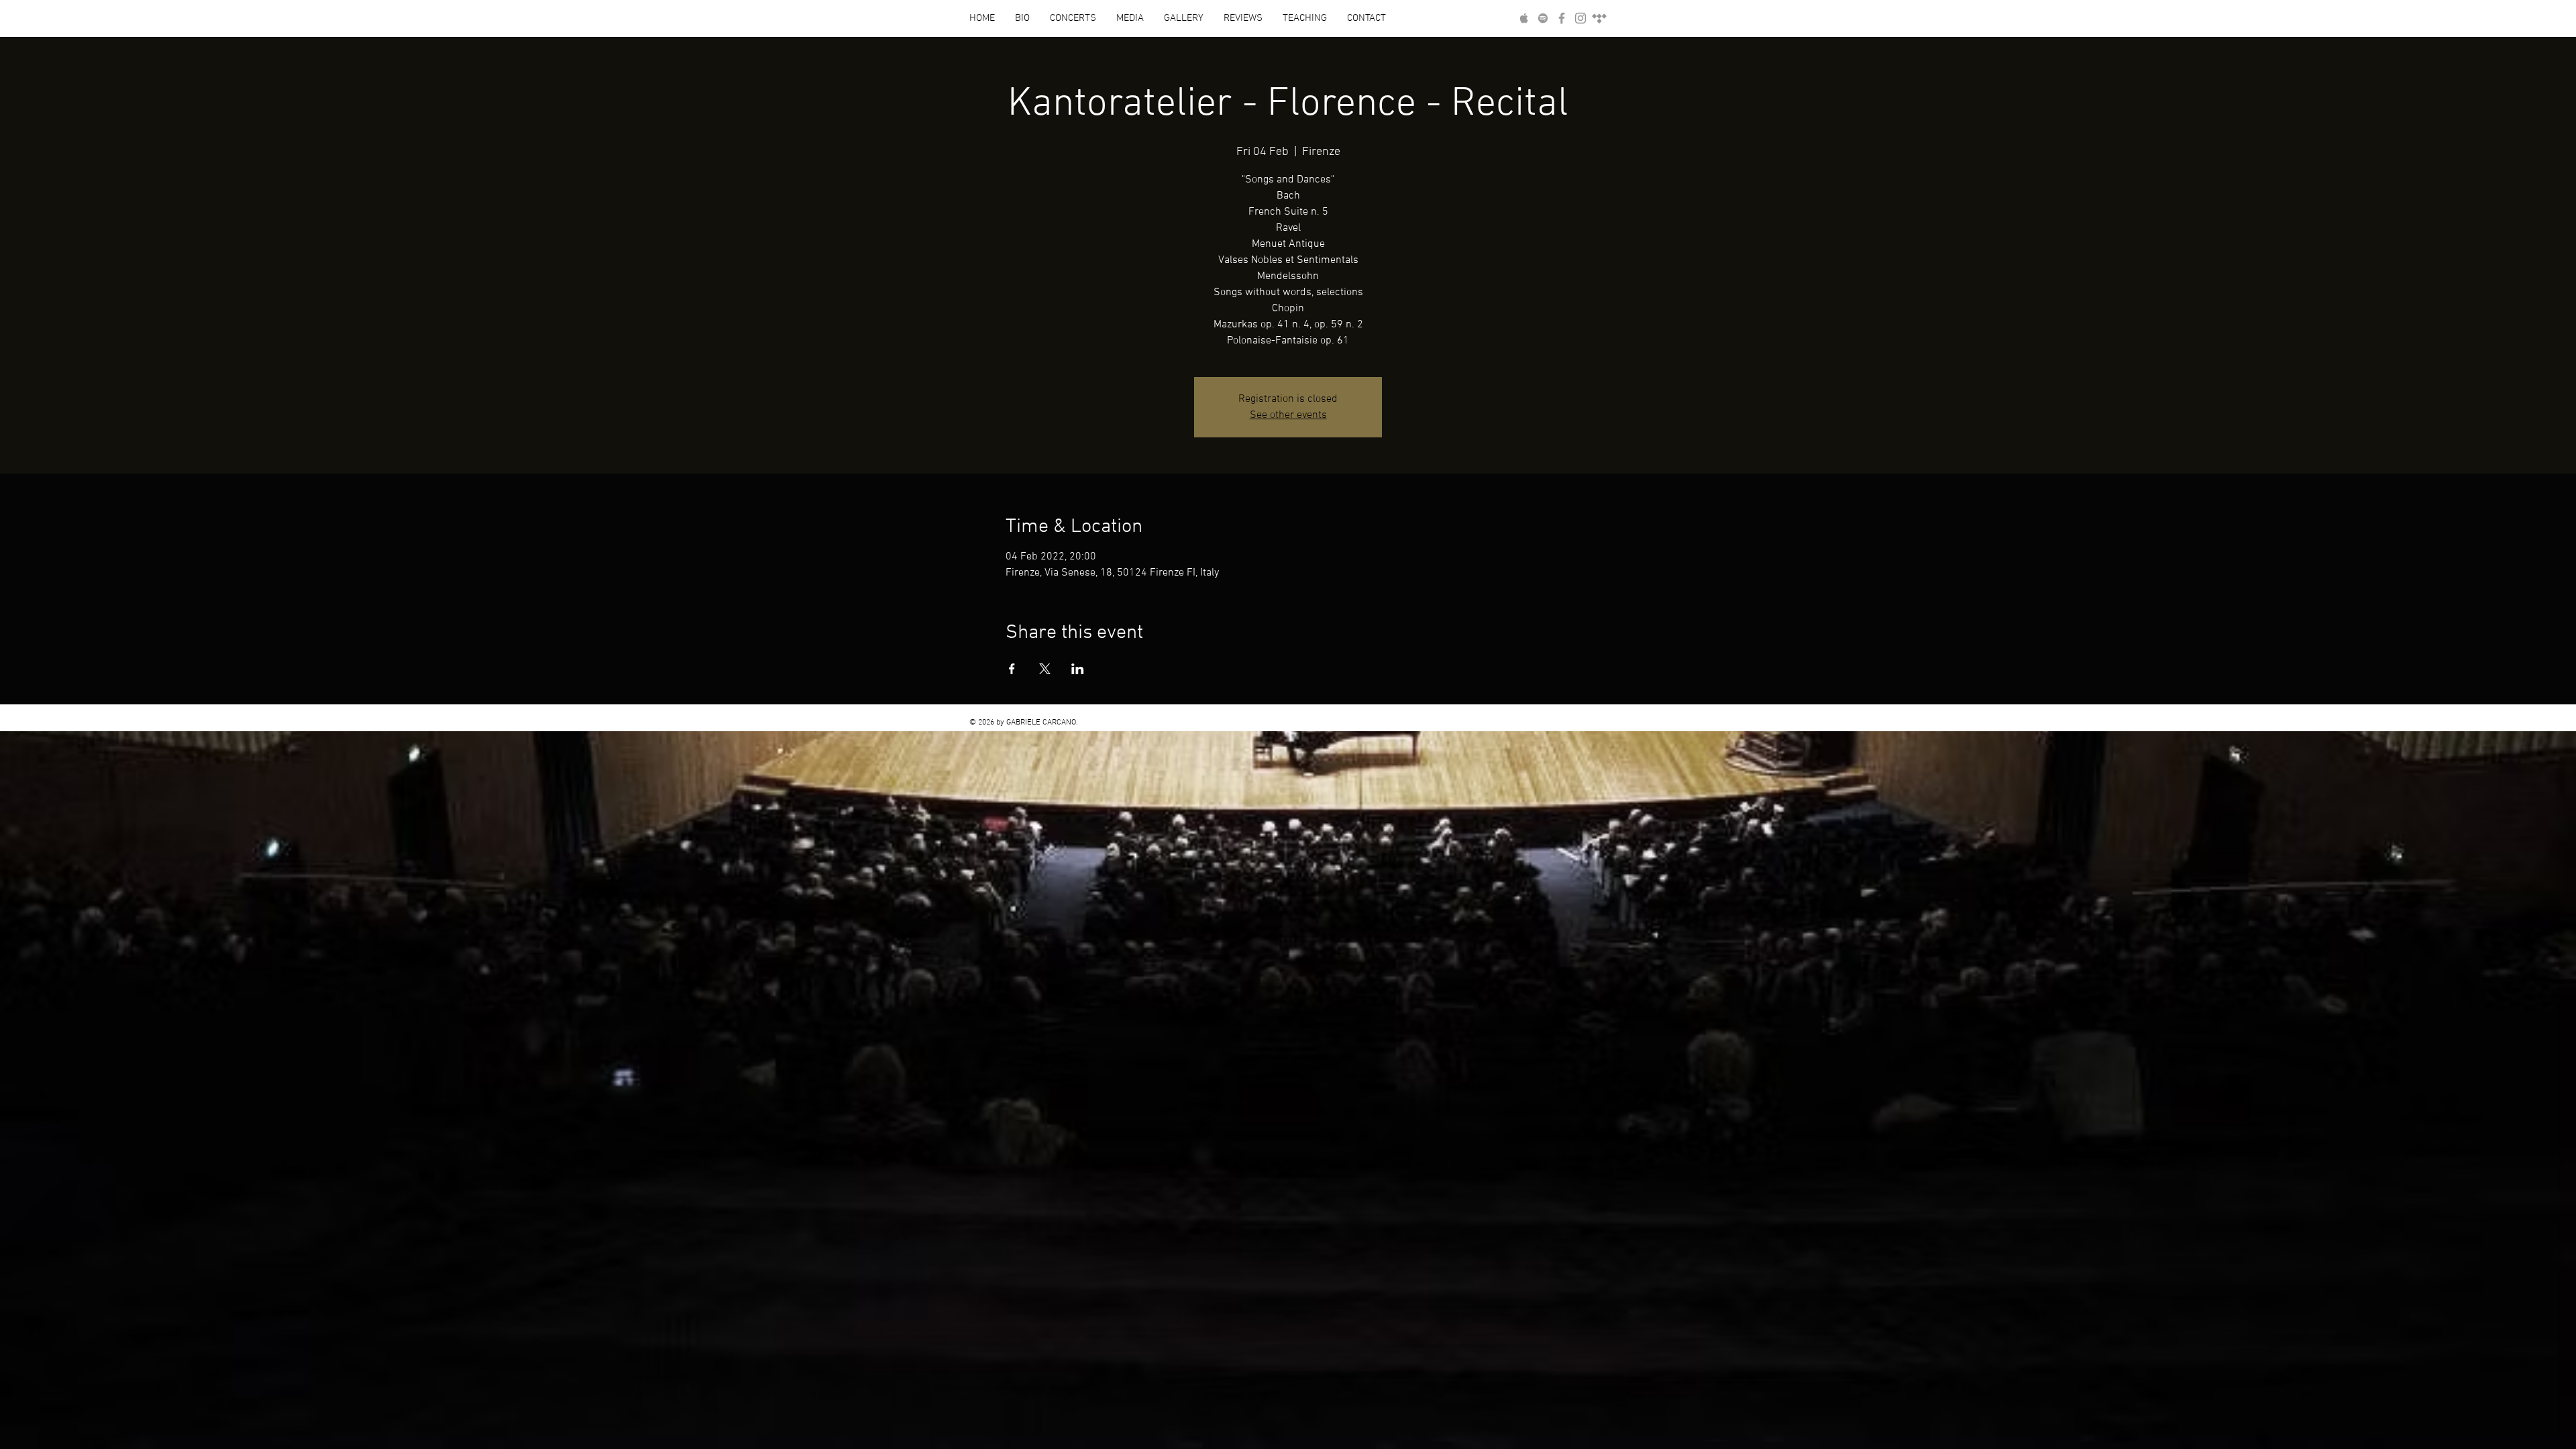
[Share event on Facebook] (1012, 669)
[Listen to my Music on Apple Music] (1524, 18)
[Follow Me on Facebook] (1562, 18)
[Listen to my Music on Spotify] (1543, 18)
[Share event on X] (1045, 669)
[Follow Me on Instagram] (1580, 18)
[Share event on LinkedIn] (1078, 669)
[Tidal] (1599, 18)
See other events (1288, 415)
